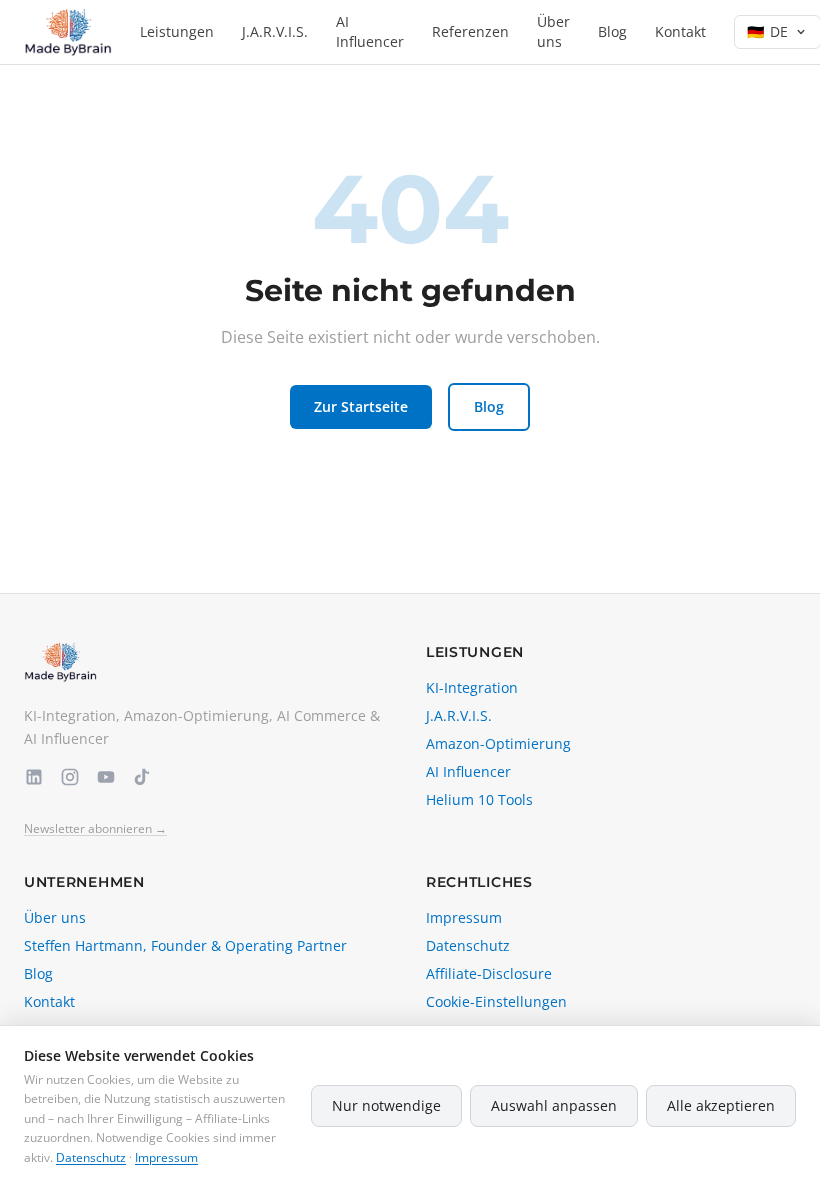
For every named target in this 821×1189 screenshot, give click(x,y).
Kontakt (680, 31)
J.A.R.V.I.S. (275, 31)
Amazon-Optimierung (498, 743)
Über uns (553, 31)
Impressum (464, 917)
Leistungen (177, 31)
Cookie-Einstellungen (496, 1001)
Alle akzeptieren (721, 1105)
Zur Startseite (361, 406)
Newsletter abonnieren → (95, 829)
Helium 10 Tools (479, 799)
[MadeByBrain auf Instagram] (70, 777)
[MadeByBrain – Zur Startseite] (68, 32)
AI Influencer (370, 31)
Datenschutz (468, 945)
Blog (612, 31)
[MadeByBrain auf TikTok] (142, 777)
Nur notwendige (386, 1105)
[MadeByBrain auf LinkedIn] (34, 777)
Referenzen (470, 31)
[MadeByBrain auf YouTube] (106, 777)
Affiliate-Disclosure (489, 973)
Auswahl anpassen (554, 1105)
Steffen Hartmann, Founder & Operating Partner (185, 945)
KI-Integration (472, 687)
